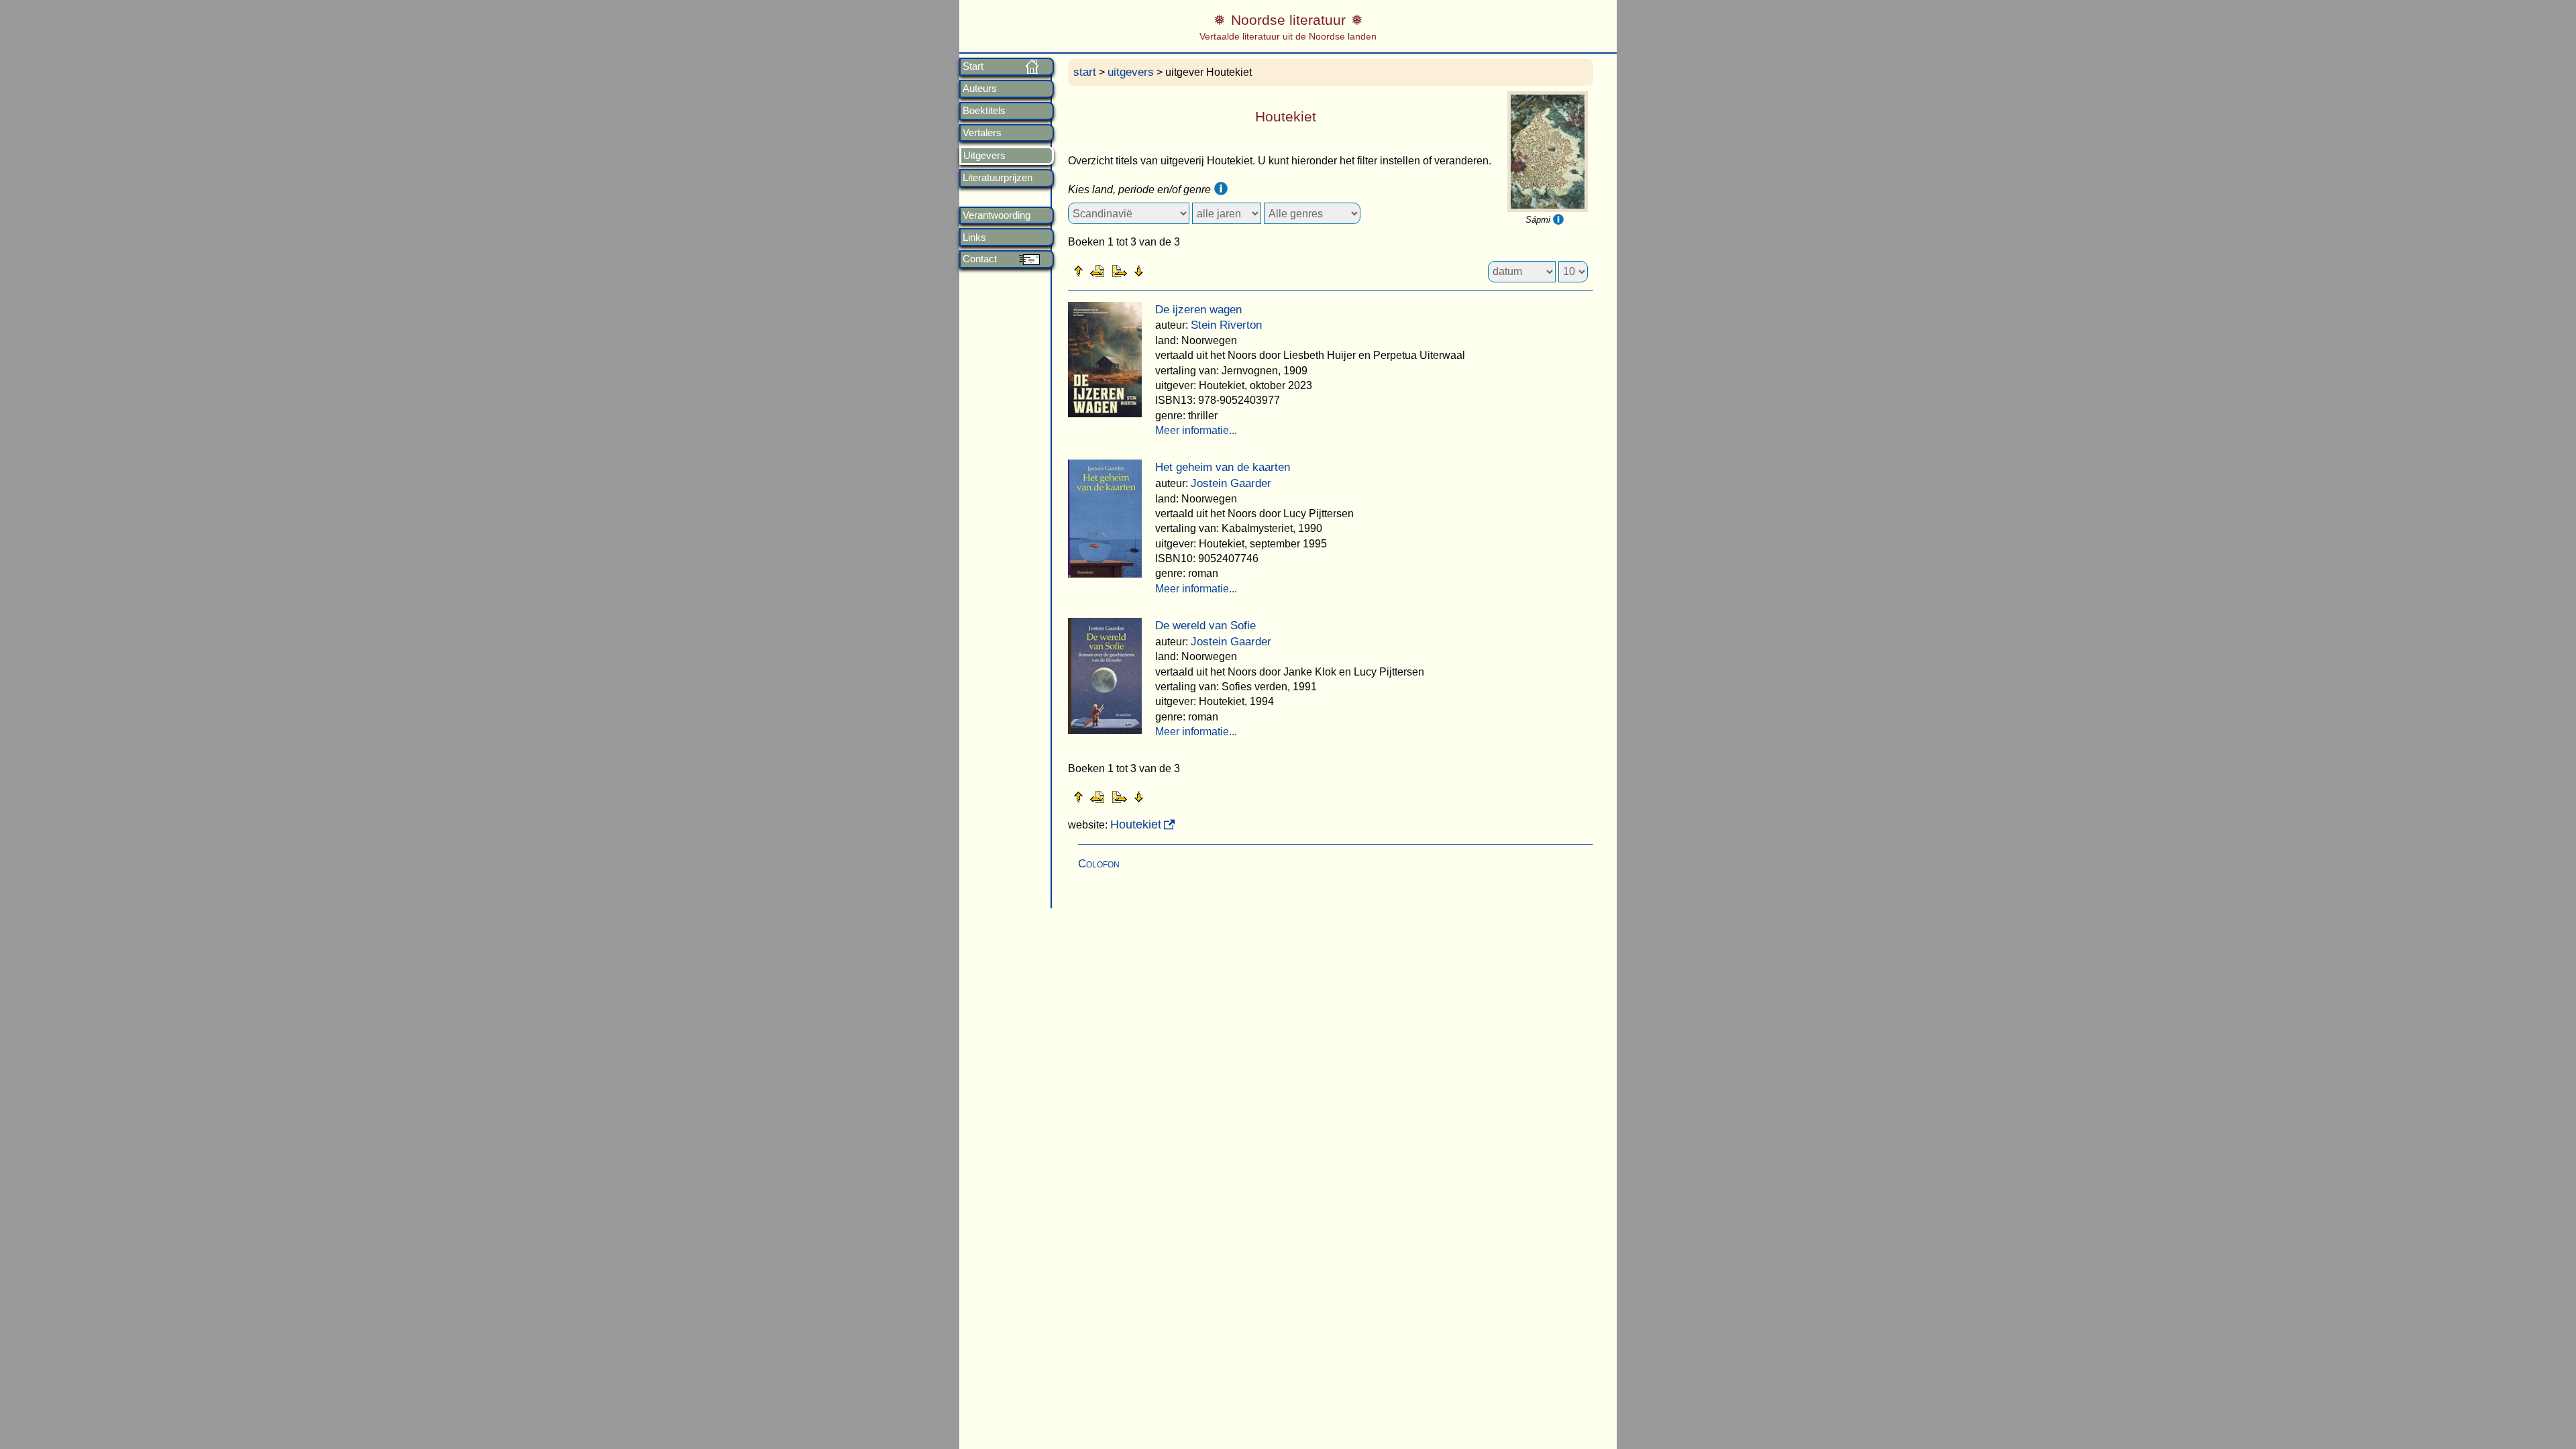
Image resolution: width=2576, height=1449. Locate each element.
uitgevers (1131, 72)
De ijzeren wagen (1198, 310)
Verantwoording (997, 215)
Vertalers (982, 133)
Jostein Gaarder (1231, 483)
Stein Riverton (1226, 325)
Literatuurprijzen (998, 178)
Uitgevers (984, 156)
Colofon (1099, 864)
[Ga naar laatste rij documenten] (1172, 270)
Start (973, 66)
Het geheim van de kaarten (1223, 467)
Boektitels (984, 111)
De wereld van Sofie (1205, 626)
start (1085, 72)
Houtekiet (1136, 824)
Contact (980, 259)
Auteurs (980, 89)
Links (974, 237)
